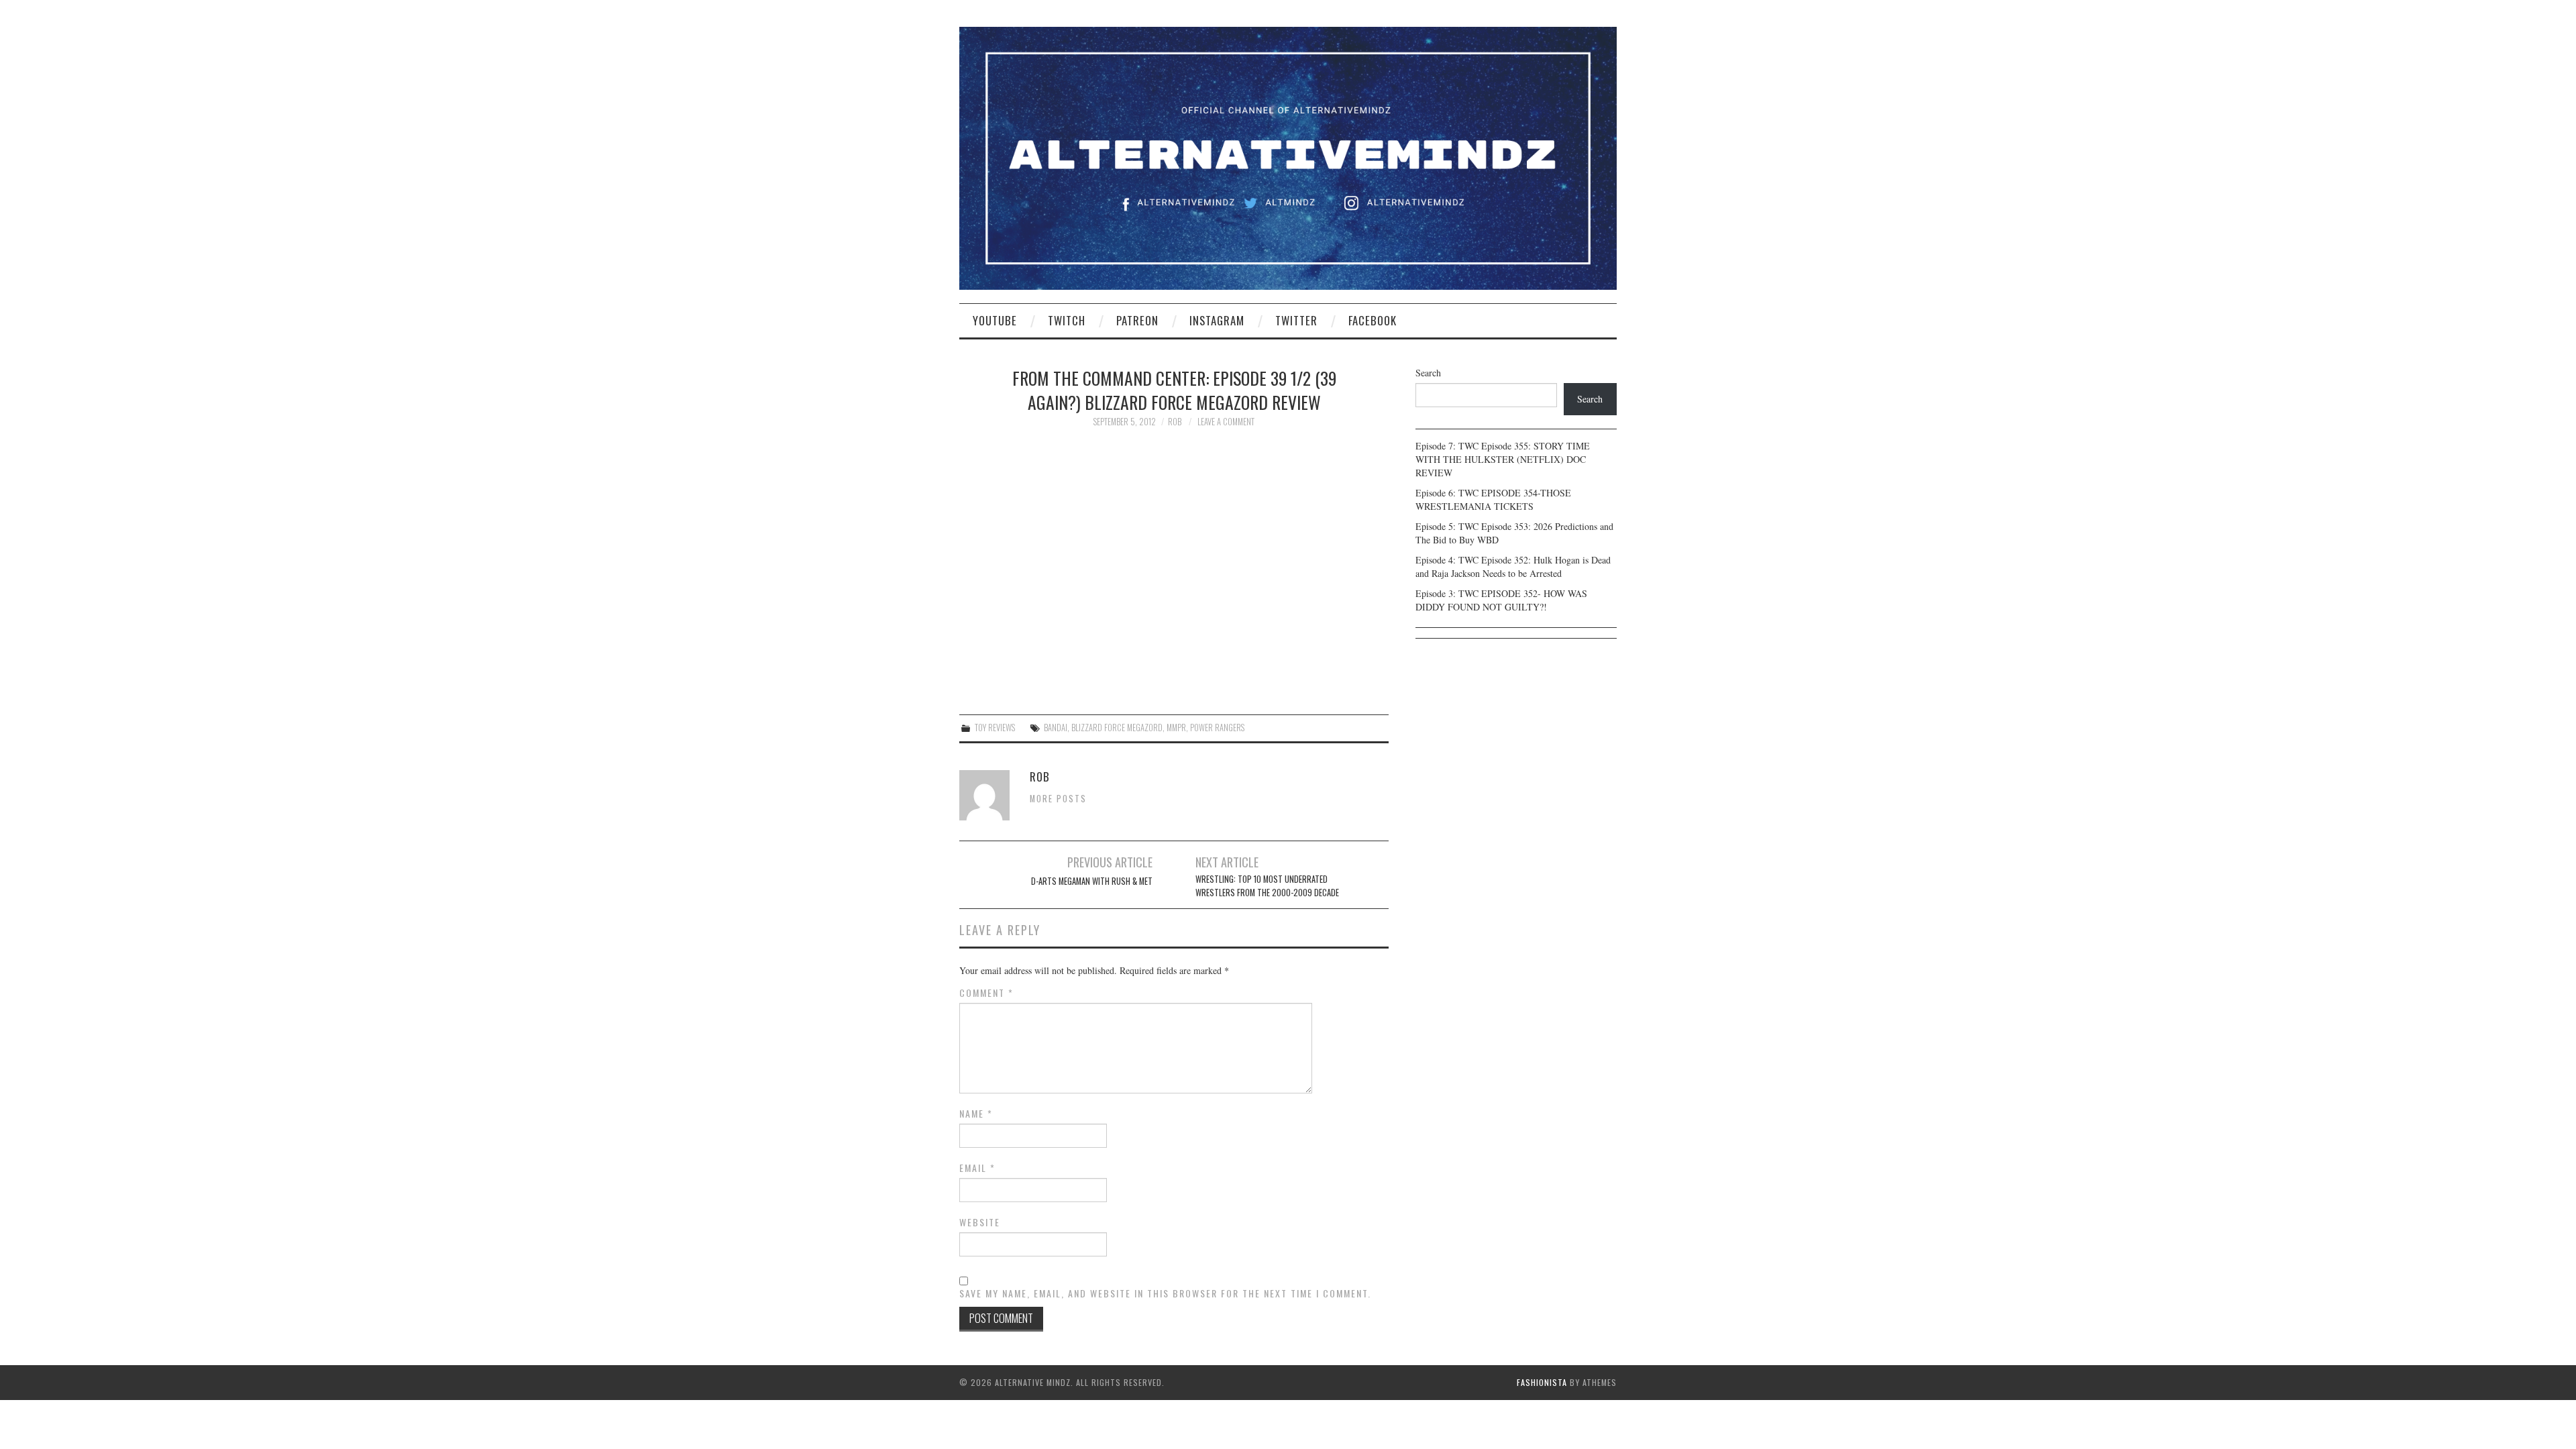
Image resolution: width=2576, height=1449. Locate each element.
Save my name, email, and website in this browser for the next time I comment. (1165, 1293)
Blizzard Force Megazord (1117, 728)
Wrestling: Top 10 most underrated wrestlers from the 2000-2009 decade (1267, 886)
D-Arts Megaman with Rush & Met (1092, 881)
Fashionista (1542, 1382)
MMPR (1176, 728)
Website (980, 1222)
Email (977, 1168)
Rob (1175, 422)
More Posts (1058, 799)
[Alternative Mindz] (1288, 157)
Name (976, 1114)
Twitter (1296, 320)
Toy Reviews (995, 728)
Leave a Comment (1226, 422)
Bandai (1056, 728)
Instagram (1217, 320)
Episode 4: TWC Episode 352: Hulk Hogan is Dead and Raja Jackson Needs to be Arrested (1513, 567)
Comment (986, 993)
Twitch (1067, 320)
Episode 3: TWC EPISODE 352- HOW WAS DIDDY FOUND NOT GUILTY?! (1501, 600)
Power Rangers (1217, 728)
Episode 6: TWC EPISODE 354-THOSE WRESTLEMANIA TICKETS (1493, 499)
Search (1428, 373)
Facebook (1373, 320)
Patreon (1137, 320)
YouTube (995, 320)
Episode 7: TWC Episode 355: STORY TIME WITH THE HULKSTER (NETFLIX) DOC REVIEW (1503, 459)
